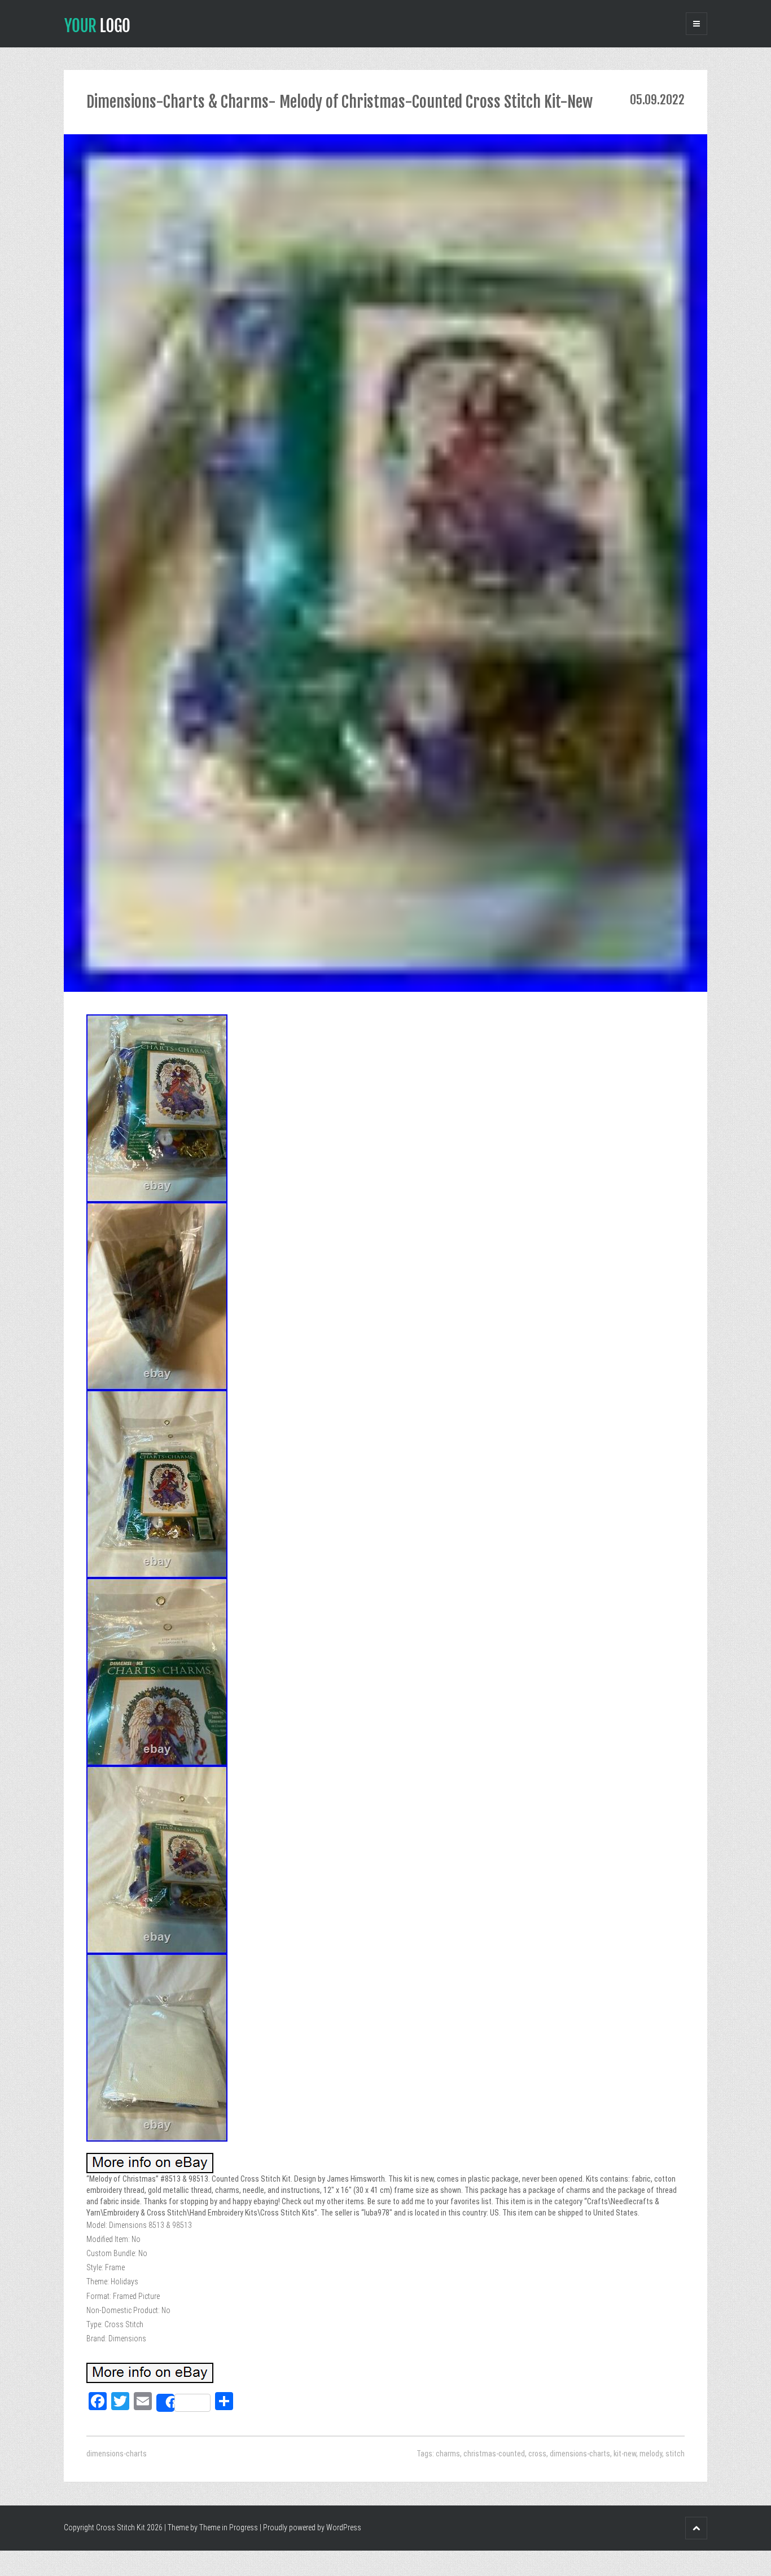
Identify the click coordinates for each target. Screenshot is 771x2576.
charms (448, 2454)
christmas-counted (494, 2454)
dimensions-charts (117, 2454)
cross (537, 2454)
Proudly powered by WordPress (312, 2527)
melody (651, 2454)
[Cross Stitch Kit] (97, 24)
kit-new (625, 2454)
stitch (675, 2454)
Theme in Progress (229, 2527)
